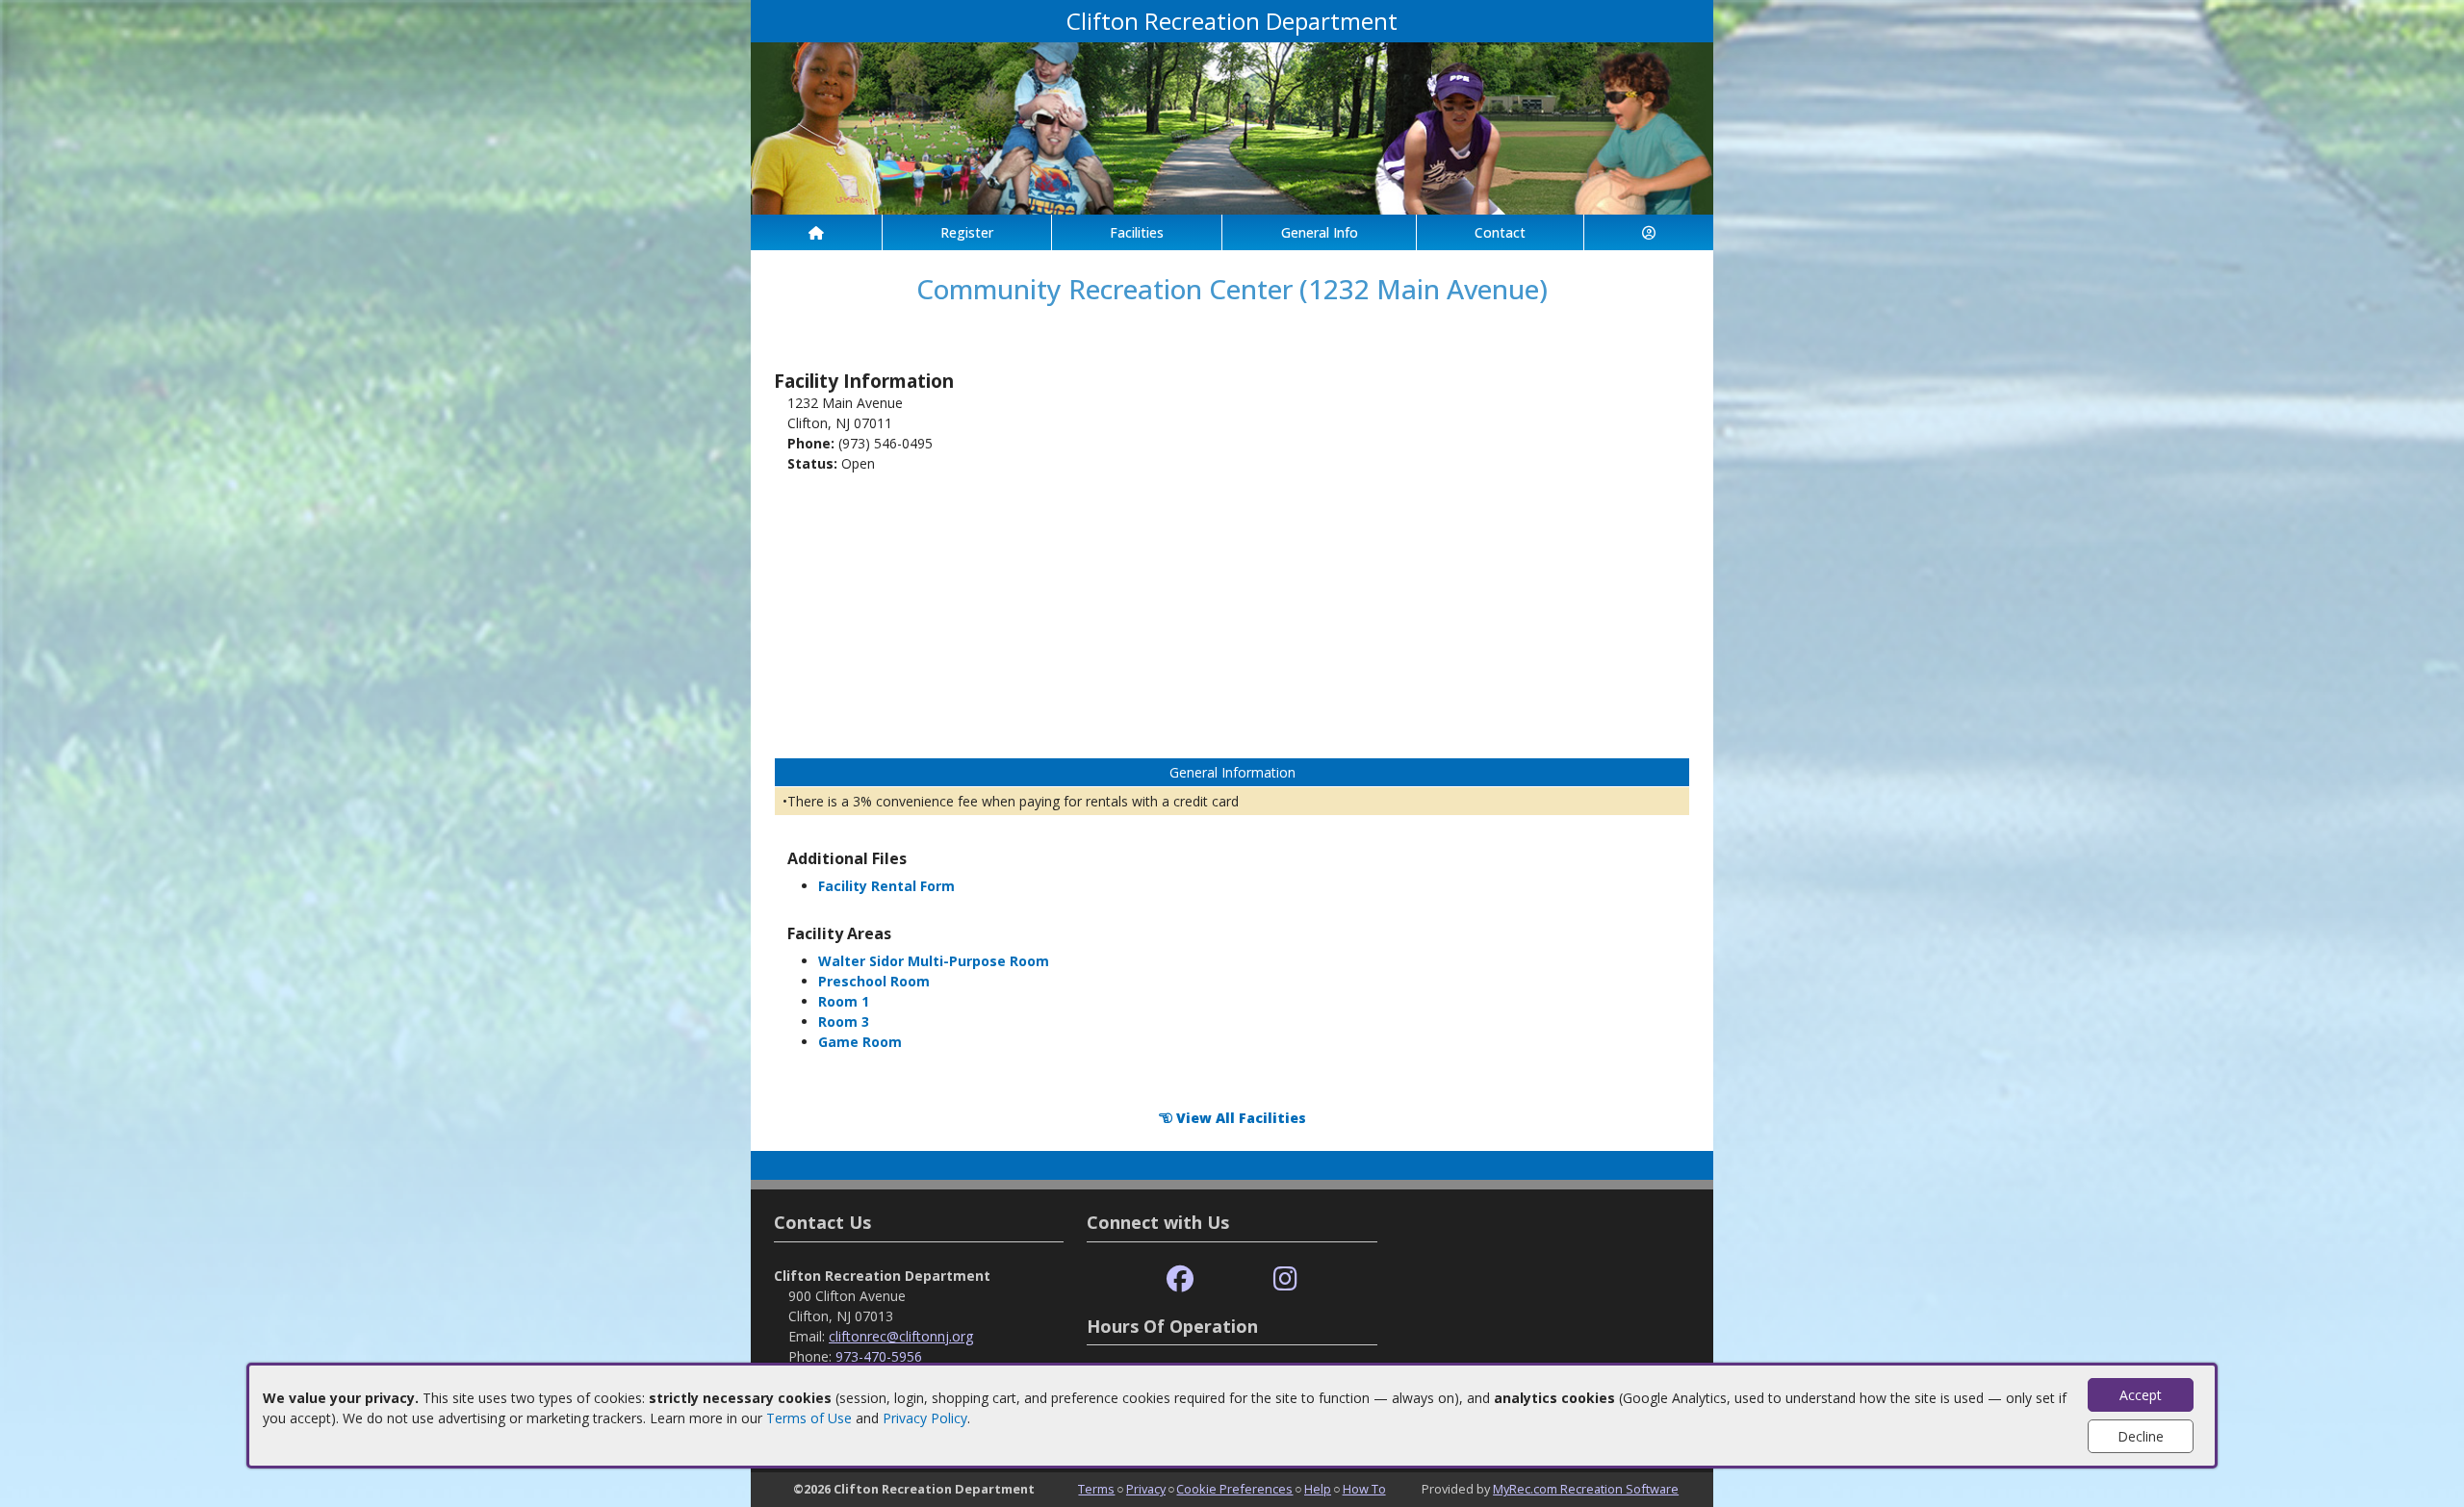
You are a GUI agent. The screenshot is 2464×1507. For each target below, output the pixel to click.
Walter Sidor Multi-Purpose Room (934, 961)
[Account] (1649, 232)
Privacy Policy (925, 1418)
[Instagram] (1285, 1279)
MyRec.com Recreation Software (1586, 1489)
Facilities (1137, 232)
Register (967, 232)
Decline (2141, 1436)
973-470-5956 (879, 1356)
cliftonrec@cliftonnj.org (901, 1336)
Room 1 (844, 1001)
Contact (1500, 232)
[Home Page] (816, 232)
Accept (2141, 1395)
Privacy (1146, 1489)
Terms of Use (809, 1418)
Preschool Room (874, 981)
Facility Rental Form (886, 886)
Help (1318, 1489)
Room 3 (844, 1022)
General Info (1320, 232)
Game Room (860, 1042)
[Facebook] (1180, 1279)
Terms (1096, 1489)
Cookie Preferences (1234, 1489)
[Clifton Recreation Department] (1232, 127)
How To (1364, 1489)
